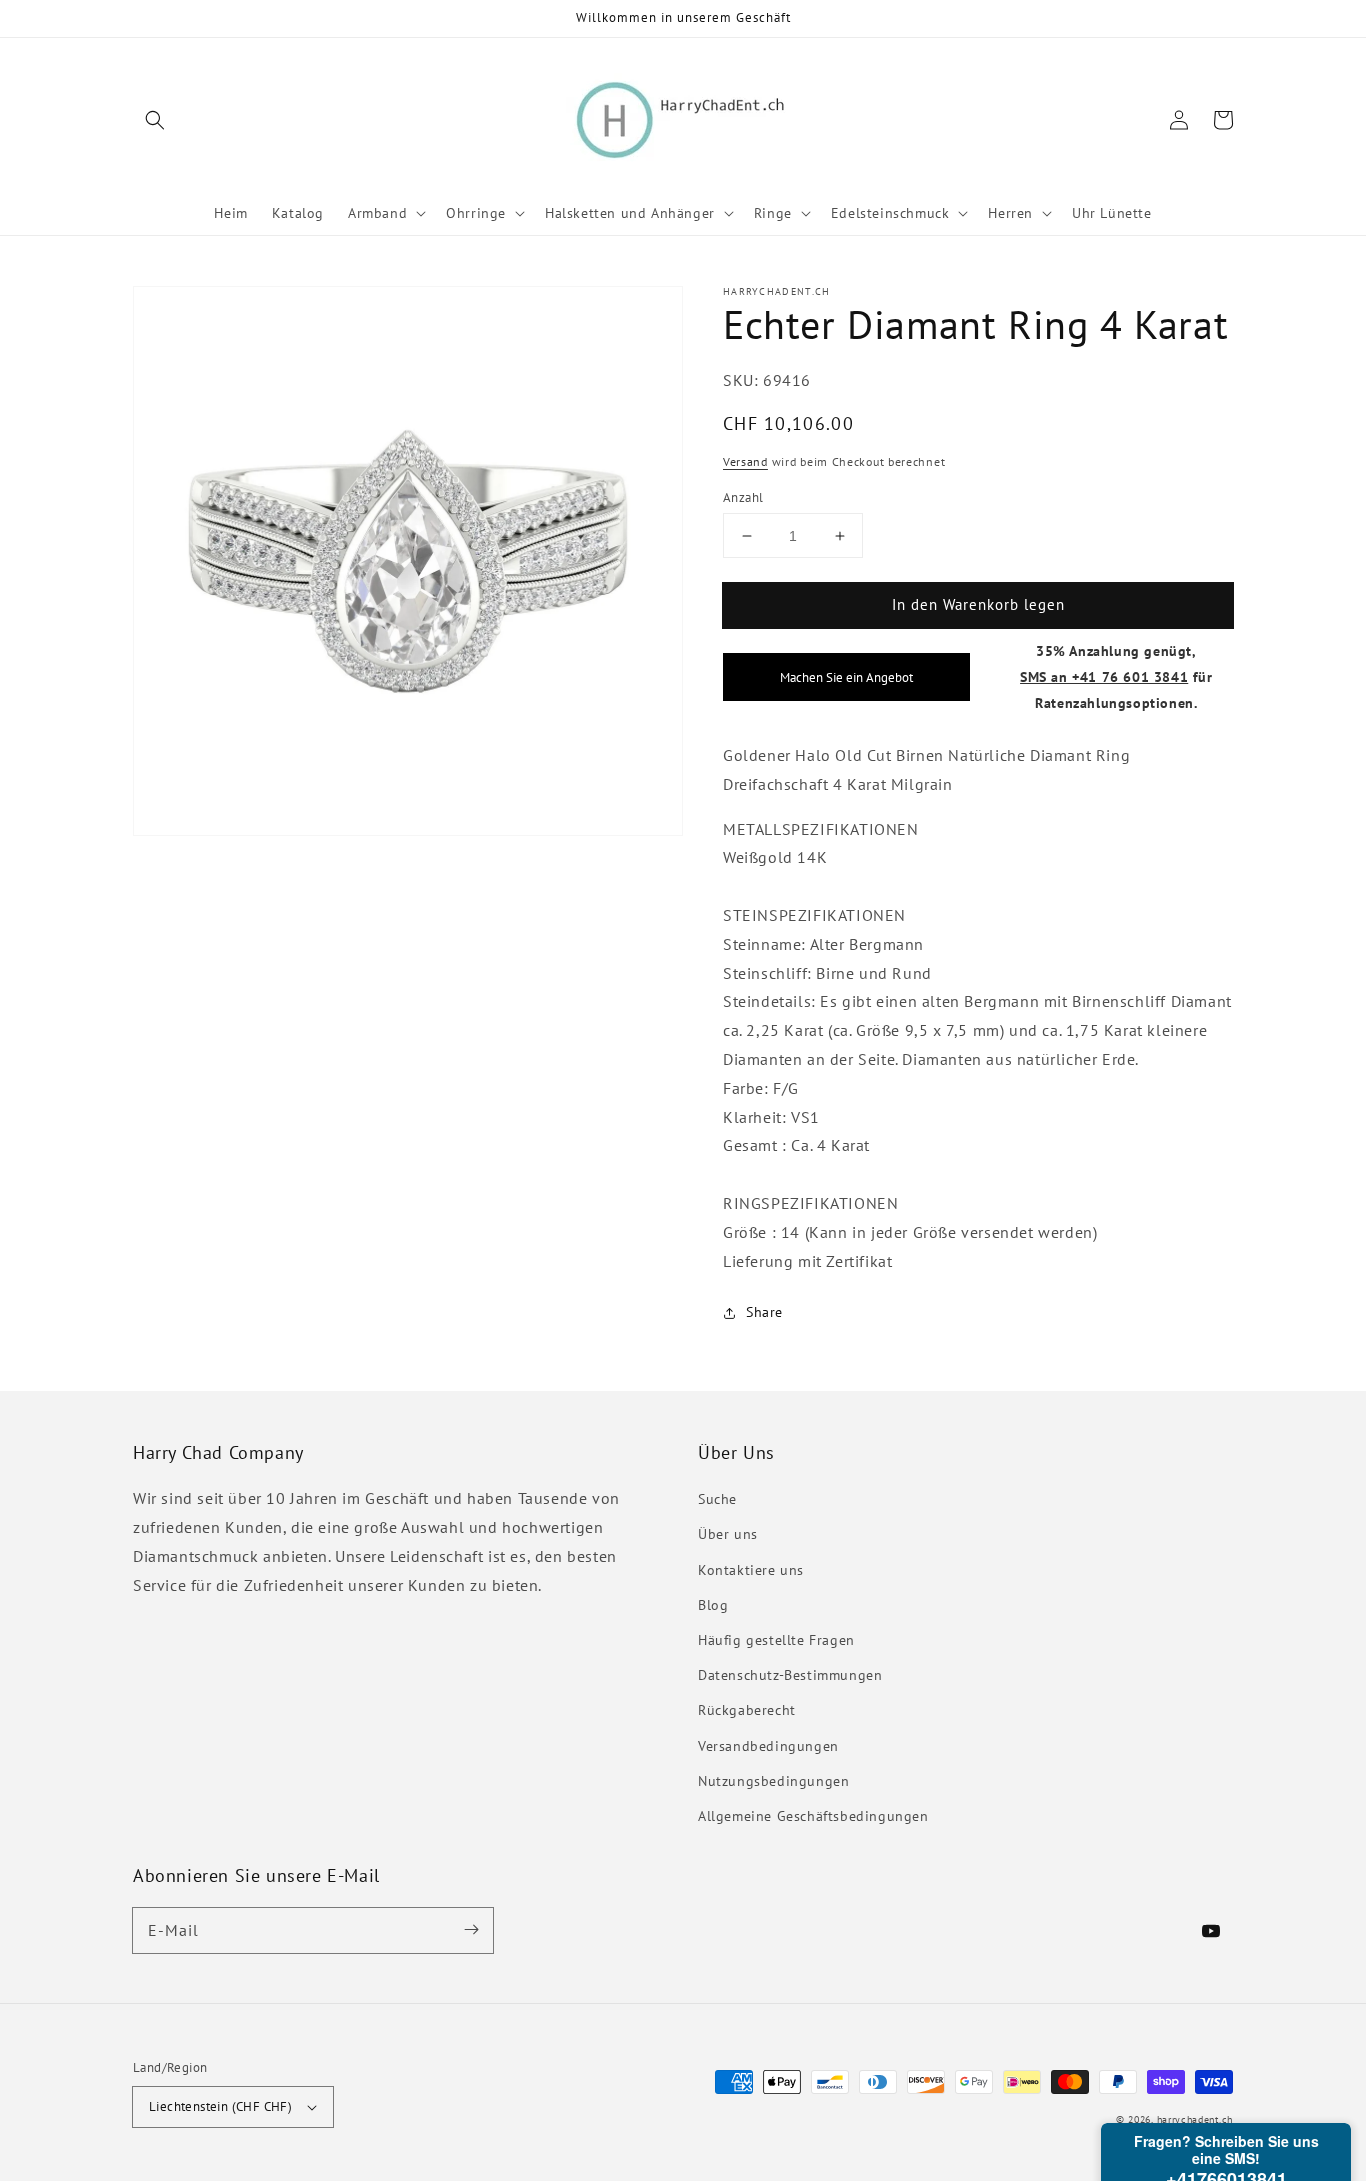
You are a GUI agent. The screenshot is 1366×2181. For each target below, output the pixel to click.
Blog (713, 1605)
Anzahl (743, 497)
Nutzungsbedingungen (773, 1781)
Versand (745, 461)
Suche (717, 1499)
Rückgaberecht (747, 1710)
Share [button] (764, 1312)
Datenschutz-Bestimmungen (790, 1675)
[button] (155, 120)
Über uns (728, 1534)
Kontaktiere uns (751, 1570)
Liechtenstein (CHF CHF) (220, 2106)
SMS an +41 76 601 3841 (1104, 676)
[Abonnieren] (471, 1930)
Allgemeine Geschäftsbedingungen (813, 1816)
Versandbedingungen (768, 1746)
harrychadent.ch (1195, 2119)
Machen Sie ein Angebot (846, 677)
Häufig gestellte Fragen (776, 1640)
